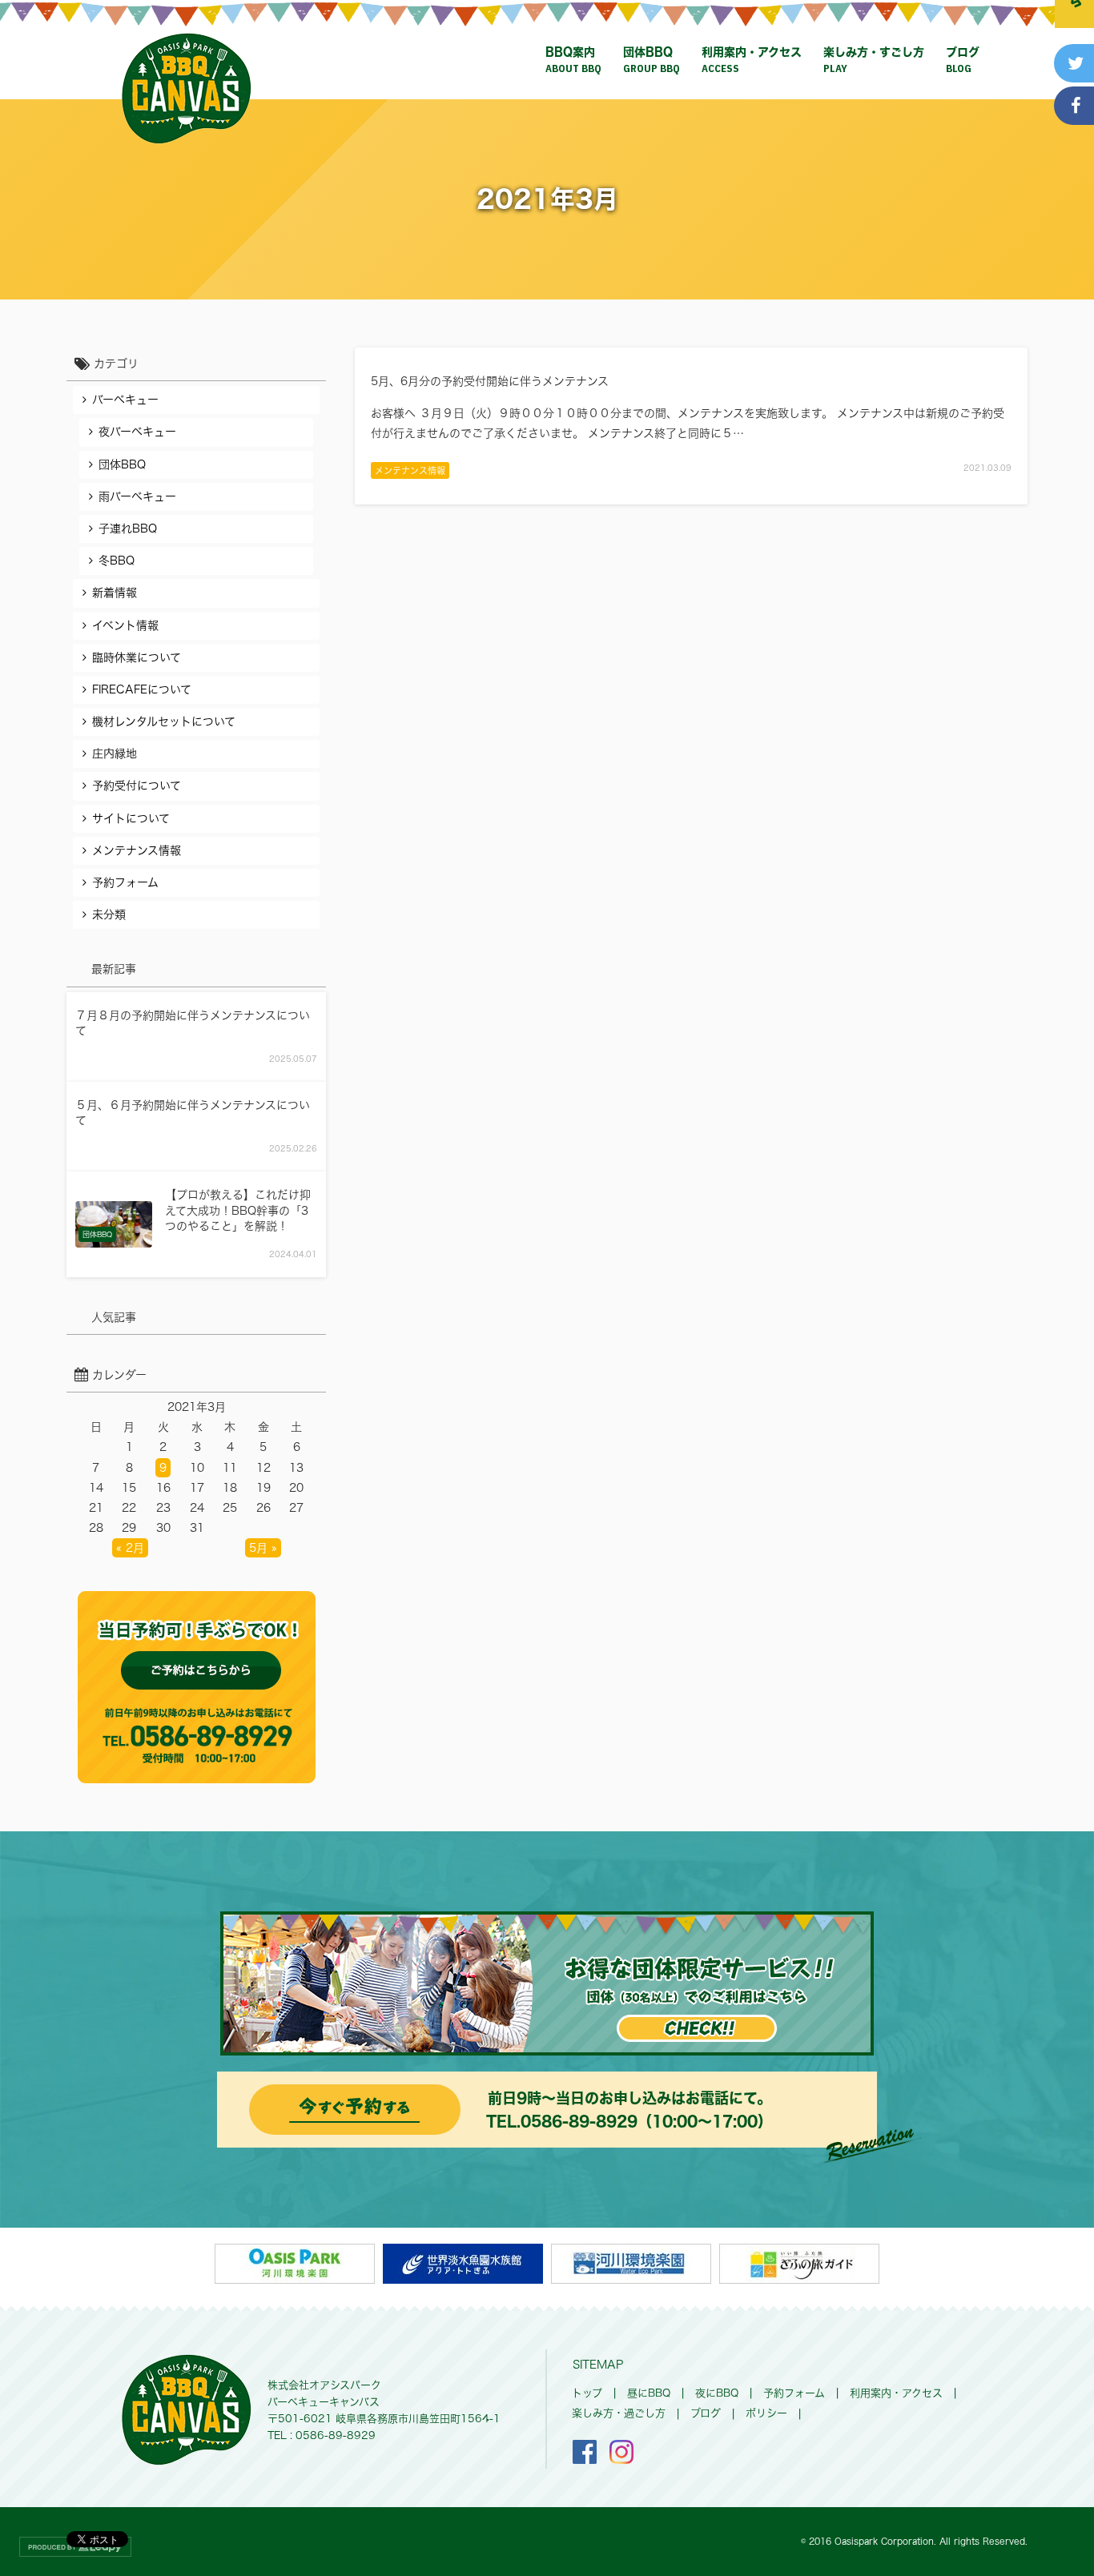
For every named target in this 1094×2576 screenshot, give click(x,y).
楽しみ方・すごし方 (874, 61)
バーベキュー (125, 400)
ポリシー (766, 2413)
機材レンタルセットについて (164, 721)
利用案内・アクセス (752, 61)
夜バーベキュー (137, 432)
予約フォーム (125, 882)
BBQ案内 (573, 61)
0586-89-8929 (579, 2121)
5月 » (263, 1548)
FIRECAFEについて (142, 689)
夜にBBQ (717, 2393)
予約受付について (137, 786)
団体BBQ (652, 61)
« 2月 (130, 1548)
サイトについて (131, 818)
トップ (587, 2393)
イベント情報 (125, 625)
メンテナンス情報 (410, 470)
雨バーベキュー (137, 496)
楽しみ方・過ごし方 (619, 2413)
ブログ (963, 61)
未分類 (109, 914)
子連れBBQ (128, 528)
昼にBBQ (649, 2393)
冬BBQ (117, 561)
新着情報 (115, 593)
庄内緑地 (115, 754)
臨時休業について (137, 657)
